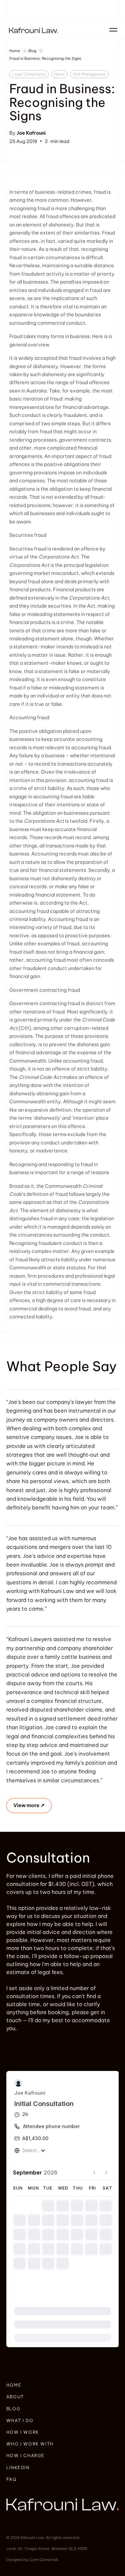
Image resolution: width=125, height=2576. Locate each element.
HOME (14, 2385)
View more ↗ (29, 1805)
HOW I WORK (23, 2432)
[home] (32, 30)
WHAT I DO (20, 2420)
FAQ (11, 2479)
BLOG (13, 2409)
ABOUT (15, 2397)
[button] (112, 30)
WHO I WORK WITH (30, 2444)
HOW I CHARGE (25, 2455)
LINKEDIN (18, 2467)
